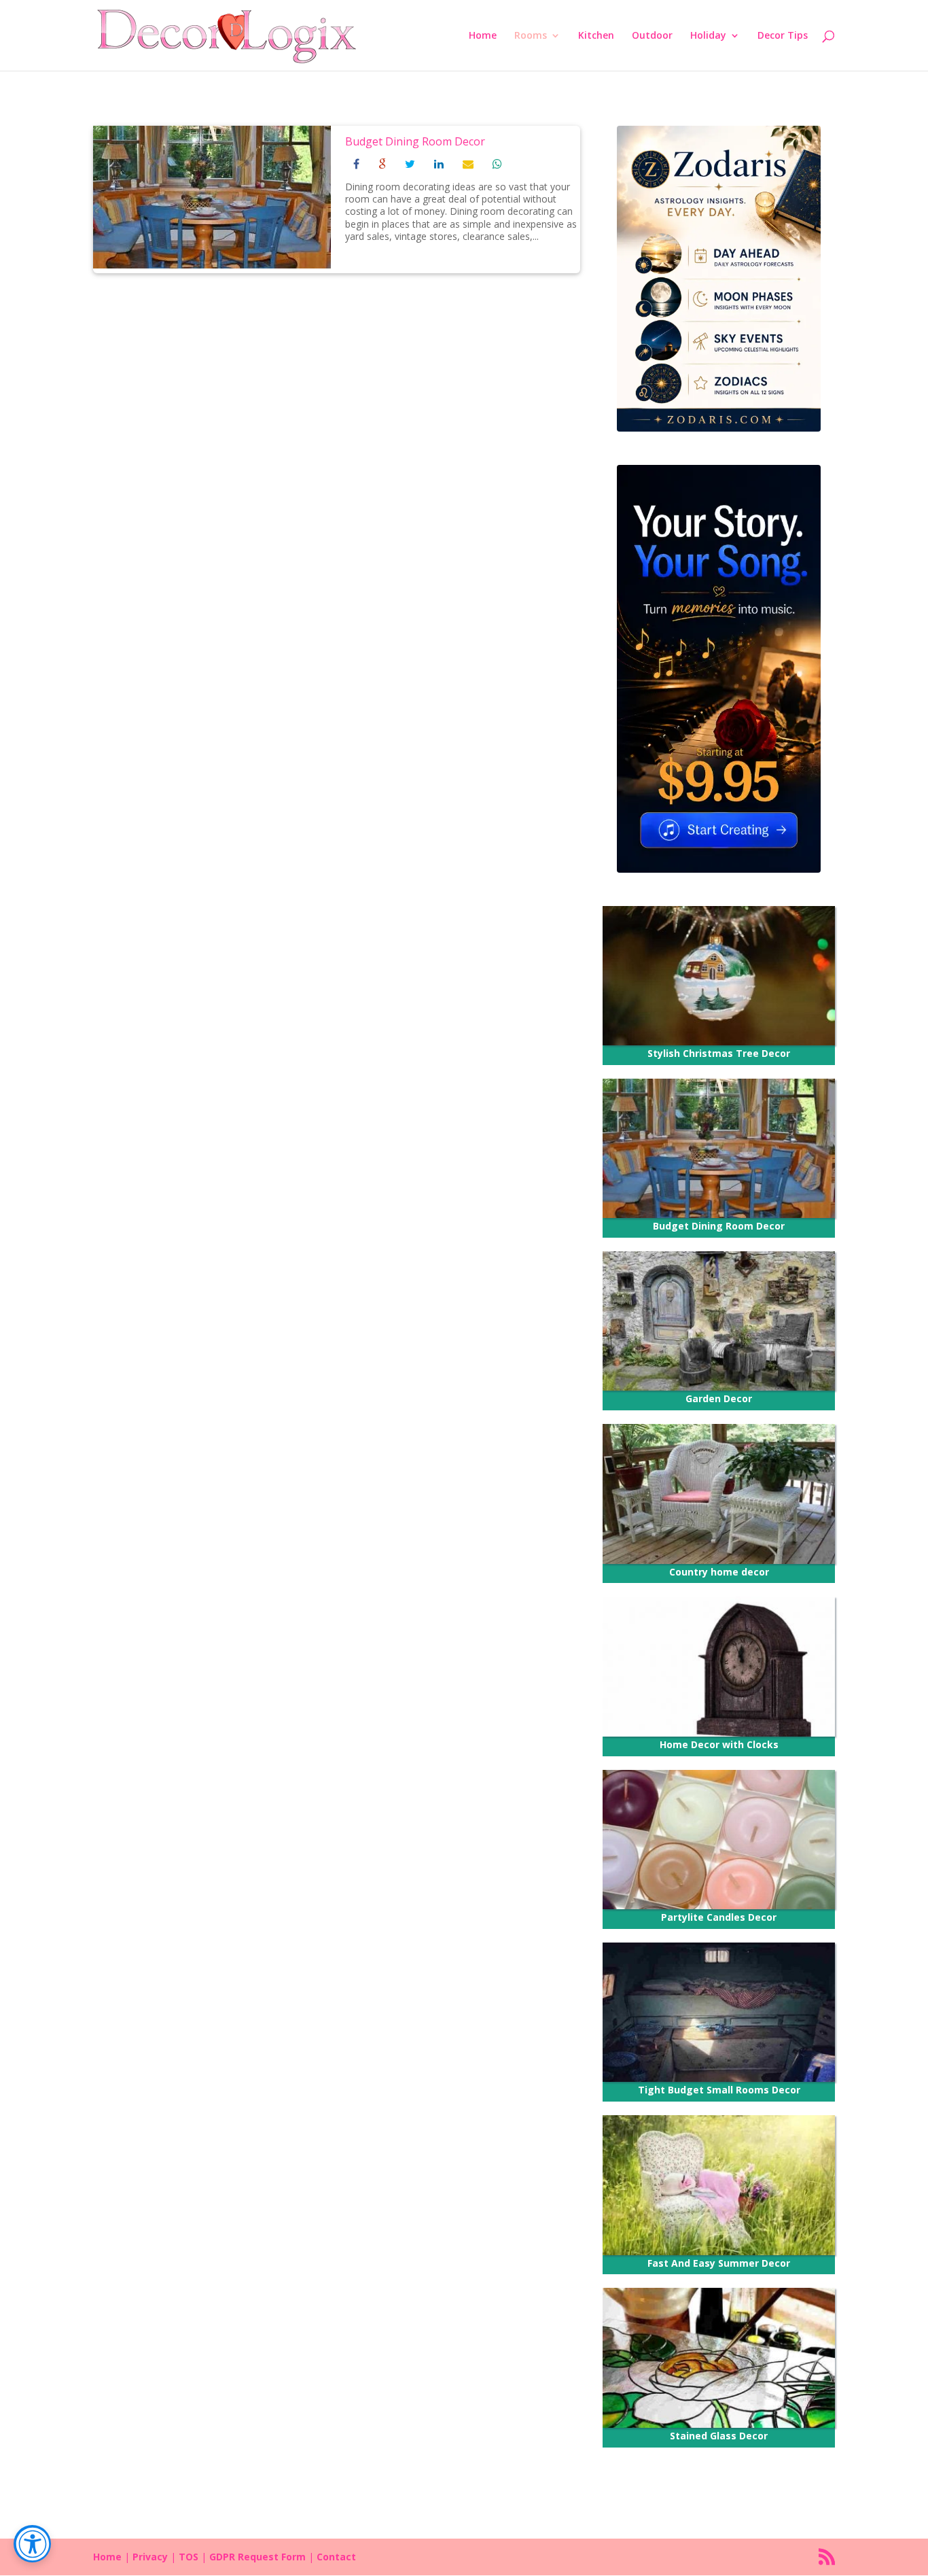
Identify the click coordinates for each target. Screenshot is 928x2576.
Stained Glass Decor (719, 2436)
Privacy (150, 2557)
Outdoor (652, 36)
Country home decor (719, 1572)
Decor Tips (783, 36)
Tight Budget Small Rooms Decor (719, 2090)
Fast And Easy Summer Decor (719, 2263)
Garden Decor (719, 1398)
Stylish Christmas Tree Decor (719, 1053)
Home (483, 36)
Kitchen (596, 36)
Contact (336, 2557)
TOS (189, 2557)
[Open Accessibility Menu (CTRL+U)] (32, 2544)
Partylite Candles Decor (719, 1917)
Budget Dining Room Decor (415, 141)
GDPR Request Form (257, 2557)
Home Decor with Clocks (719, 1744)
